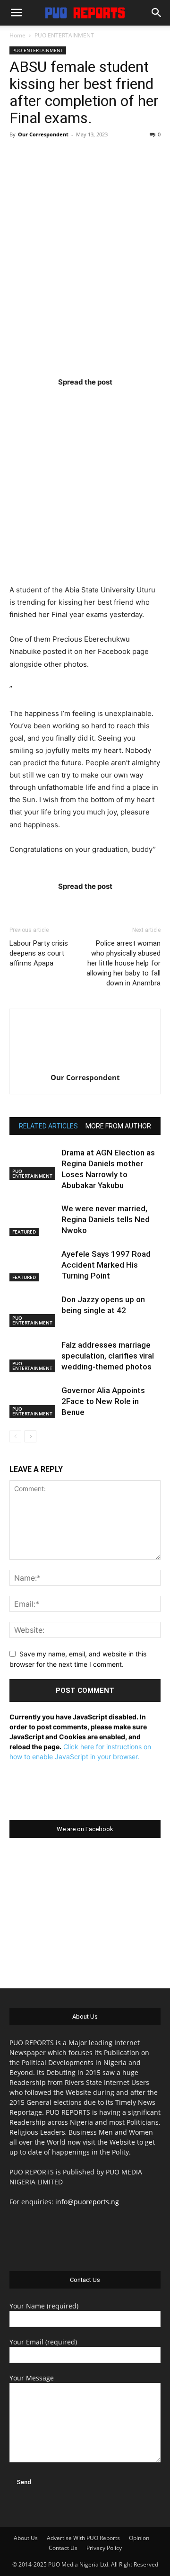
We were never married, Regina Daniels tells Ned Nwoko (106, 1219)
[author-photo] (85, 1064)
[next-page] (30, 1436)
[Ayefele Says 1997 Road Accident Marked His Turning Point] (33, 1265)
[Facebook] (30, 401)
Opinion (139, 2538)
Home (17, 35)
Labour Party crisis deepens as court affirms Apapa (39, 953)
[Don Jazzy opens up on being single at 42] (33, 1310)
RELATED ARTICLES (48, 1126)
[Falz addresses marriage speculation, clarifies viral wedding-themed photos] (33, 1356)
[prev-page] (15, 1436)
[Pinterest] (103, 401)
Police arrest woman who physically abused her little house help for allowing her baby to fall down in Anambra (123, 963)
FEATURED (24, 1232)
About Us (26, 2538)
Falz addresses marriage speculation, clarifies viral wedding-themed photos (108, 1356)
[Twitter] (67, 401)
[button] (16, 13)
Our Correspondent (43, 134)
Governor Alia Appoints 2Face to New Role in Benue (103, 1401)
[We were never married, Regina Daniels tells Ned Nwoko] (33, 1220)
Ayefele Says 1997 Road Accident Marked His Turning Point (106, 1265)
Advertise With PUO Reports (83, 2538)
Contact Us (63, 2548)
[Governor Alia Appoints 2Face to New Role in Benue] (33, 1401)
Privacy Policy (104, 2548)
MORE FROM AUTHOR (118, 1126)
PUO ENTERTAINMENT (64, 35)
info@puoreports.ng (87, 2202)
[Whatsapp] (140, 401)
